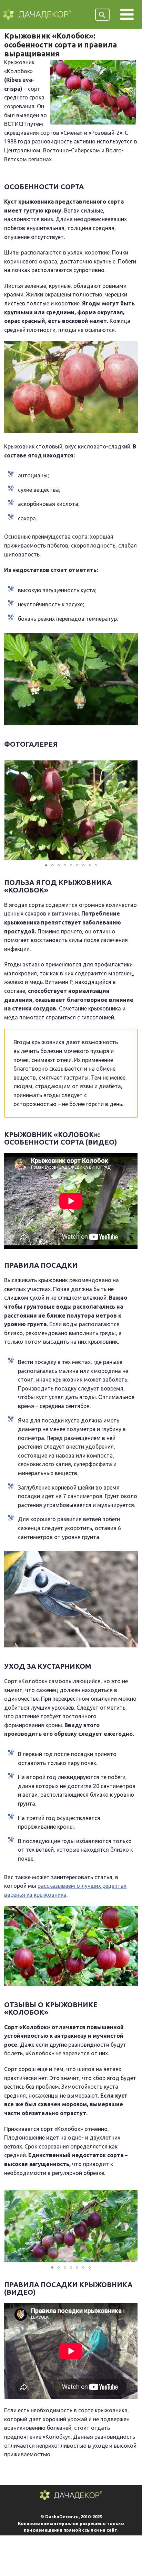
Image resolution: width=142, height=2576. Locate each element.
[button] (131, 810)
